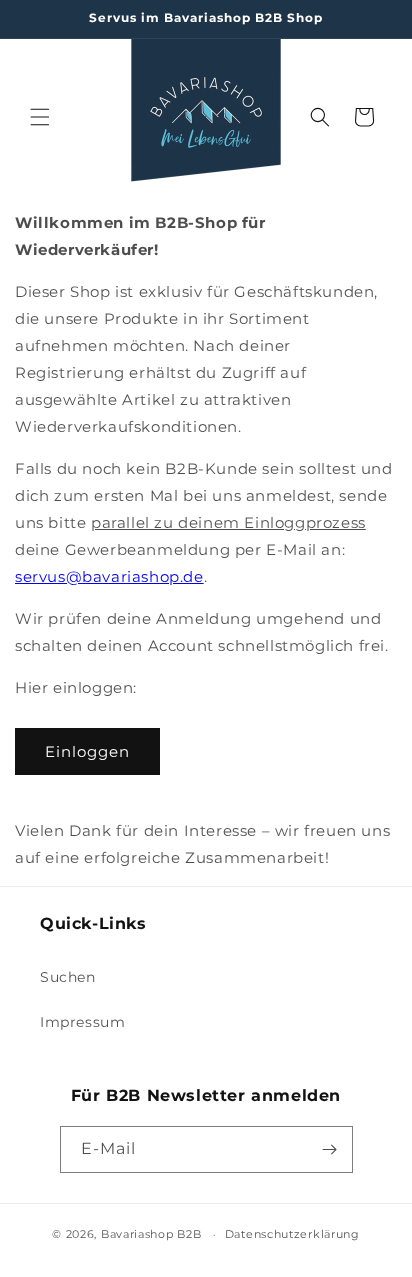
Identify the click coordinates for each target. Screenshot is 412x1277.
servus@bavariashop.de (109, 576)
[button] (40, 117)
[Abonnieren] (330, 1149)
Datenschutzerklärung (292, 1234)
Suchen (68, 977)
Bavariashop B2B (151, 1234)
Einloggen (87, 751)
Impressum (82, 1022)
